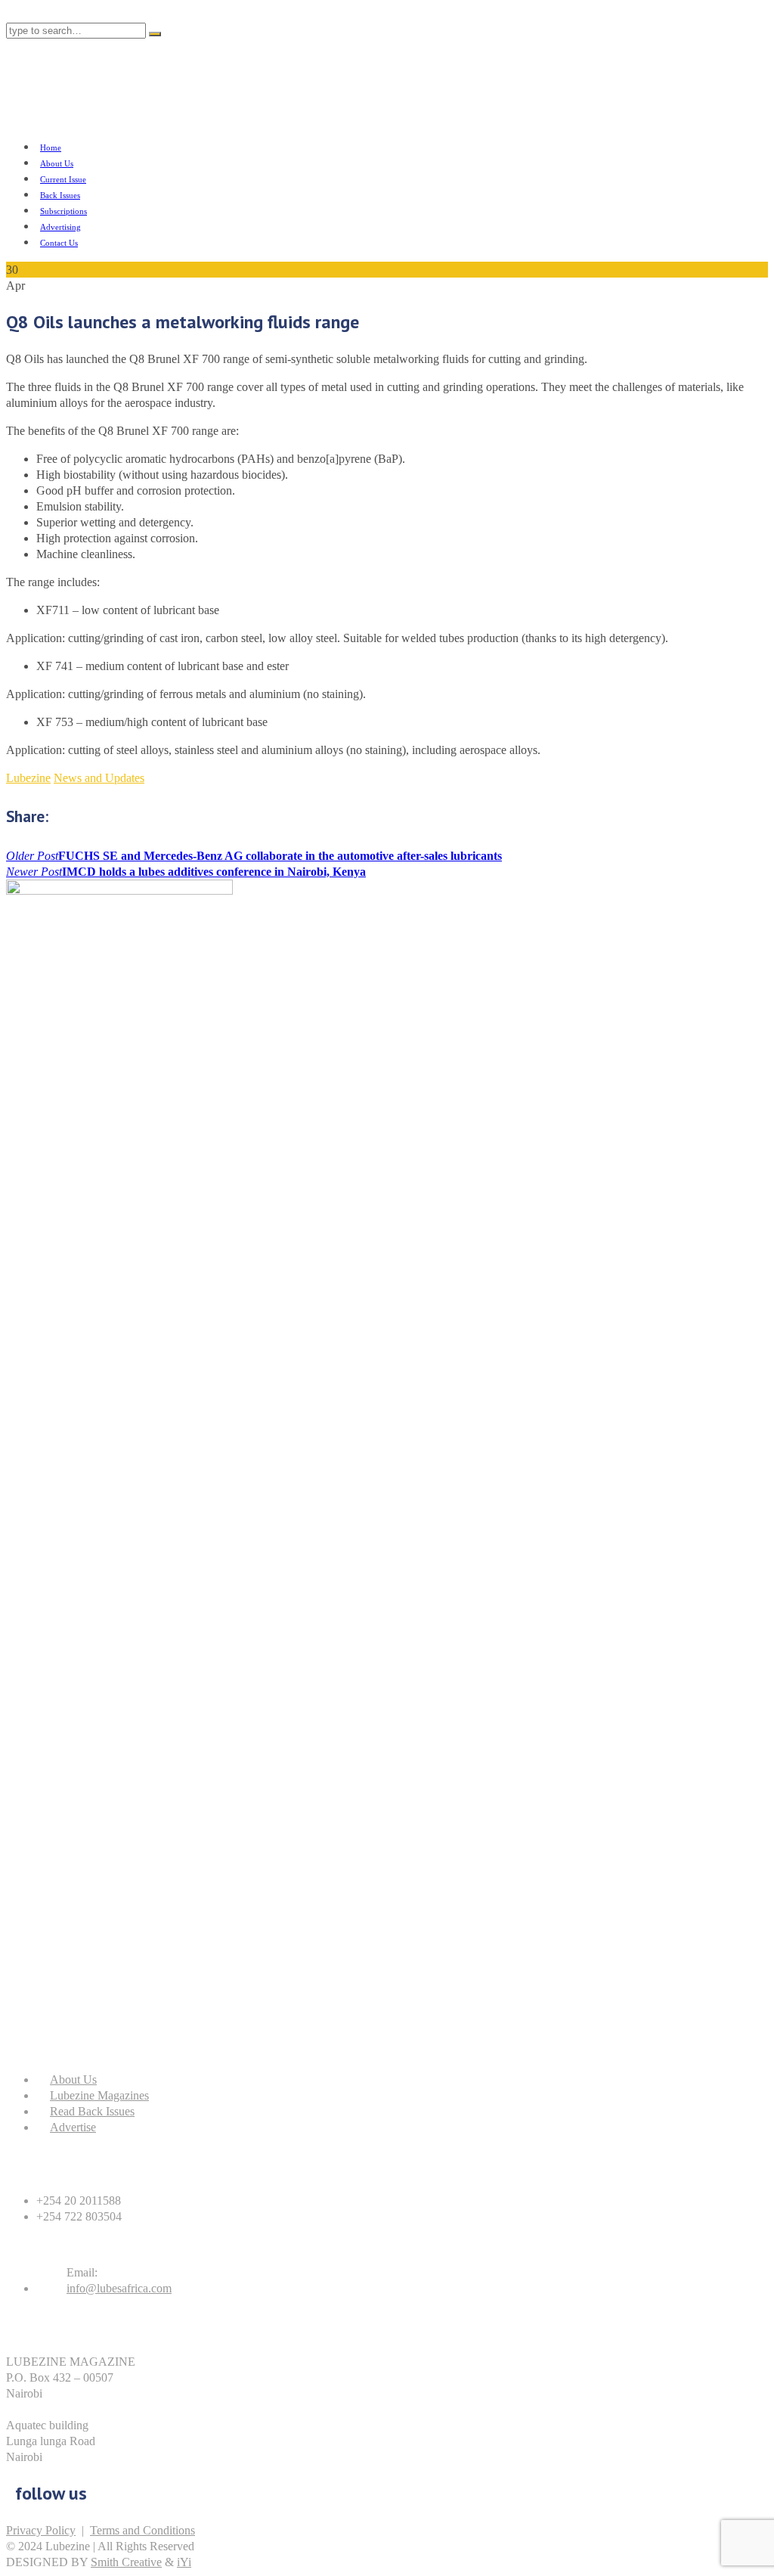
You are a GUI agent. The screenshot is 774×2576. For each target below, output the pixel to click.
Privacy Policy (41, 2530)
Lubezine (28, 778)
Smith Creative (126, 2562)
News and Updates (99, 778)
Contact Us (59, 243)
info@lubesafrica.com (119, 2288)
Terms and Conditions (142, 2530)
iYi (184, 2562)
